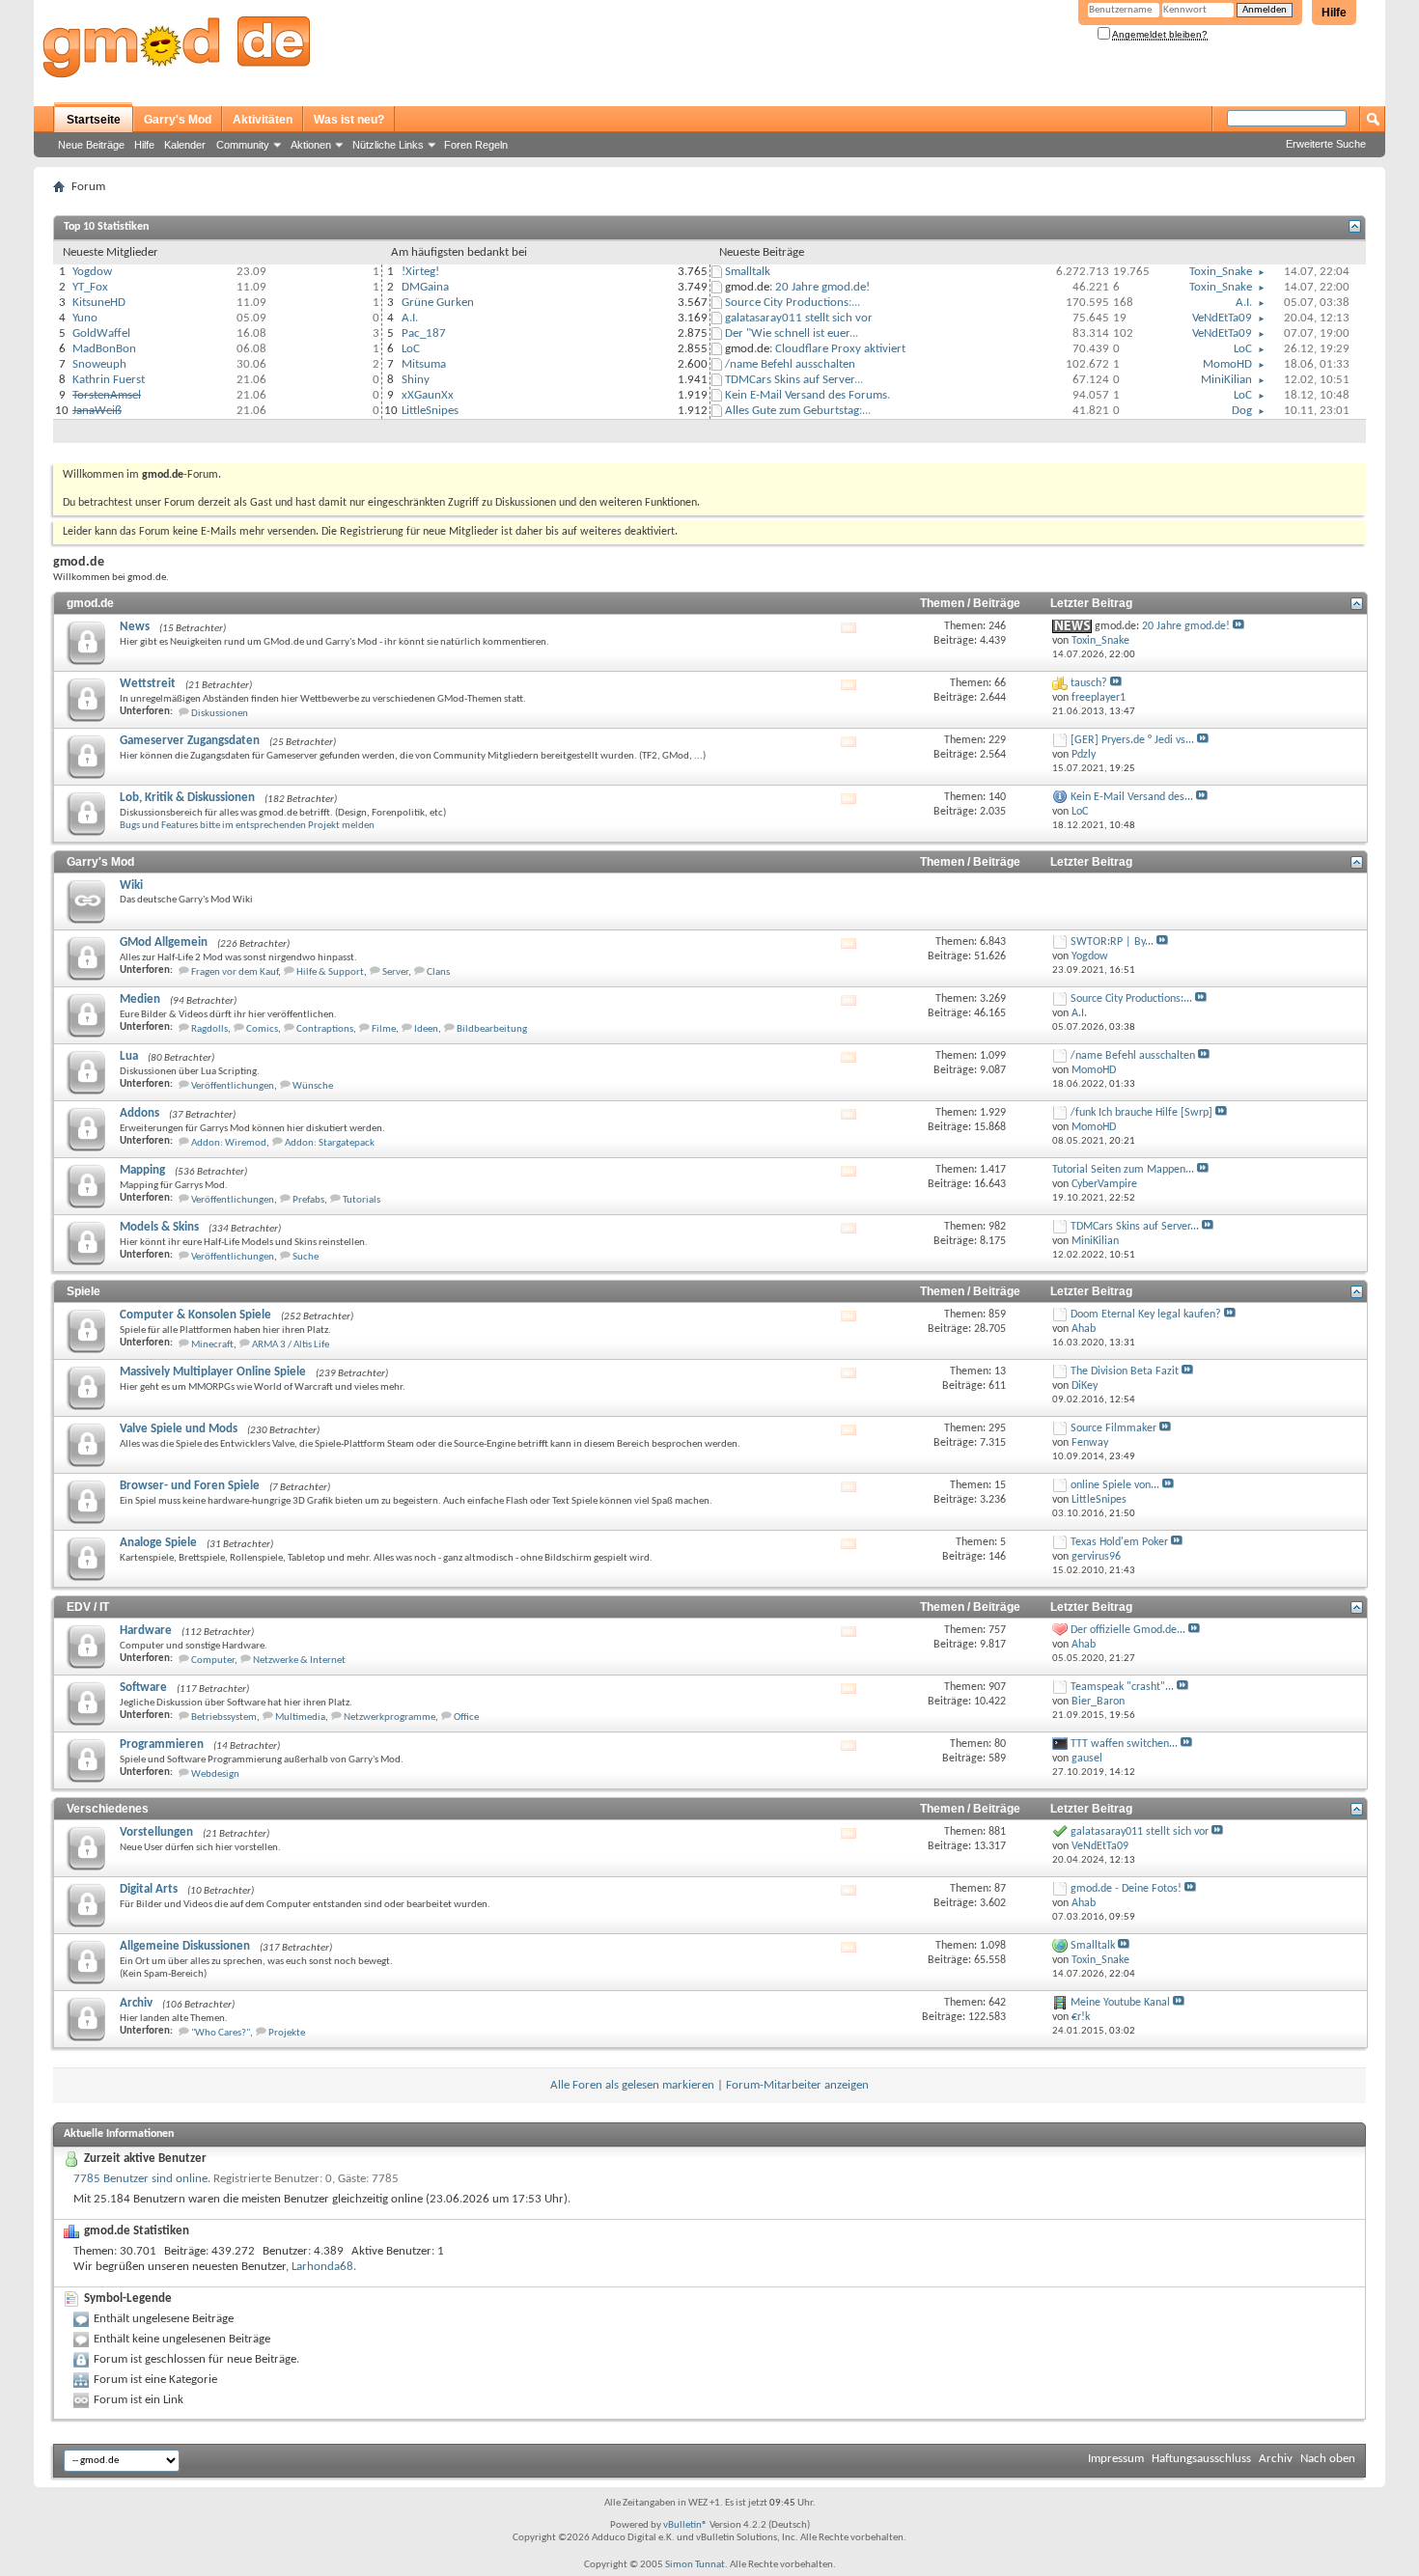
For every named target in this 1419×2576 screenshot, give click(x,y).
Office (466, 1717)
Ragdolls (209, 1029)
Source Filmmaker (1113, 1428)
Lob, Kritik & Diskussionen (187, 798)
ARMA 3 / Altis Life (291, 1345)
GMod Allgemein (164, 942)
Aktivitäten (263, 120)
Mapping (142, 1170)
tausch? (1089, 683)
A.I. (410, 318)
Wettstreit (148, 684)
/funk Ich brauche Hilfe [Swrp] (1141, 1113)
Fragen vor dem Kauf (235, 972)
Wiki (131, 886)
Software (143, 1688)
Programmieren (162, 1745)
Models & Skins (159, 1227)
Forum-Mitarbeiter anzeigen (797, 2085)
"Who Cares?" (221, 2033)
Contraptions (325, 1029)
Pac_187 (424, 333)
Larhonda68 (322, 2267)
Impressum (1116, 2459)
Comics (262, 1029)
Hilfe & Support (330, 972)
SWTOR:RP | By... (1112, 942)
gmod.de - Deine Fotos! (1126, 1889)
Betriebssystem (224, 1717)
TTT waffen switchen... (1124, 1744)
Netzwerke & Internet (299, 1661)
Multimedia (300, 1717)
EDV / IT (88, 1607)
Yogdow (92, 272)
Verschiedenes (108, 1809)
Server (395, 972)
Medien (140, 999)
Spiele (83, 1291)
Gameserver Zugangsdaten (190, 741)
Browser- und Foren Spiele (190, 1486)
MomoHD (1227, 364)
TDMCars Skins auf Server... (794, 380)
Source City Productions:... (793, 303)
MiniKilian (1226, 380)
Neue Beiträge (91, 145)
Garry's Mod (178, 120)
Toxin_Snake (1221, 272)
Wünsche (313, 1086)
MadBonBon (104, 349)
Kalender (185, 145)
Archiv (136, 2003)
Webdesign (215, 1774)
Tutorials (362, 1200)
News (135, 627)
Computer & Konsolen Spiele (195, 1315)
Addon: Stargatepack (330, 1143)
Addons (139, 1113)
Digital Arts (149, 1889)
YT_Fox (90, 287)
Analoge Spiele (158, 1543)
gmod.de (90, 603)
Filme (384, 1029)
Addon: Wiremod (229, 1143)
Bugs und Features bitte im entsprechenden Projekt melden (247, 826)
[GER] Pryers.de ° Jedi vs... (1132, 740)
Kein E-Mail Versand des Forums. (807, 395)
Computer (213, 1661)
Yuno (85, 318)
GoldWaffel (101, 333)
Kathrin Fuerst (109, 380)
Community (243, 145)
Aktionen (311, 145)
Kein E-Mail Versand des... (1132, 797)
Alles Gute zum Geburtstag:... (798, 411)
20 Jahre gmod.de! (822, 287)
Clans (438, 972)
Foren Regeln (476, 145)
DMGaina (425, 287)
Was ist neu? (349, 120)
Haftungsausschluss (1201, 2459)
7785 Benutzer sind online (140, 2179)
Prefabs (308, 1200)
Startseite (94, 120)
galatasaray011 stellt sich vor (799, 318)
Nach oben (1328, 2459)
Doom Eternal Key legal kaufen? (1146, 1315)
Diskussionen (220, 714)
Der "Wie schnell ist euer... (792, 333)
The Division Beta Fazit (1125, 1371)
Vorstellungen (156, 1832)
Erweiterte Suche (1326, 144)
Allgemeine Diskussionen (185, 1946)
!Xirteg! (420, 272)
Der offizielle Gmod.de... (1128, 1630)
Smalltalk (748, 272)
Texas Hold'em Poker (1119, 1542)
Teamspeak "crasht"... (1122, 1687)
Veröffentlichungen (233, 1086)
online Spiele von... (1115, 1485)
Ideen (426, 1029)
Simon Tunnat (695, 2565)
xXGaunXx (428, 395)
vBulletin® (685, 2525)
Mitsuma (424, 364)
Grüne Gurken (438, 303)
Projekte (287, 2033)
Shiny (416, 380)
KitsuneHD (99, 303)
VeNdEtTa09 (1222, 318)
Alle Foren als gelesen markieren (632, 2085)
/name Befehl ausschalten (790, 364)
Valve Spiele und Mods (179, 1429)
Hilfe (1334, 13)
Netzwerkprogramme (390, 1717)
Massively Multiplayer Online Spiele (213, 1372)
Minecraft (212, 1345)
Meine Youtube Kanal (1120, 2003)
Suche (306, 1257)
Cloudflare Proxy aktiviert (840, 349)
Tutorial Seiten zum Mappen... (1123, 1170)
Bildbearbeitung (492, 1029)
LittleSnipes (430, 411)
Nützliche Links (388, 145)
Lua (129, 1056)
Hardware (146, 1631)
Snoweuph (99, 364)
